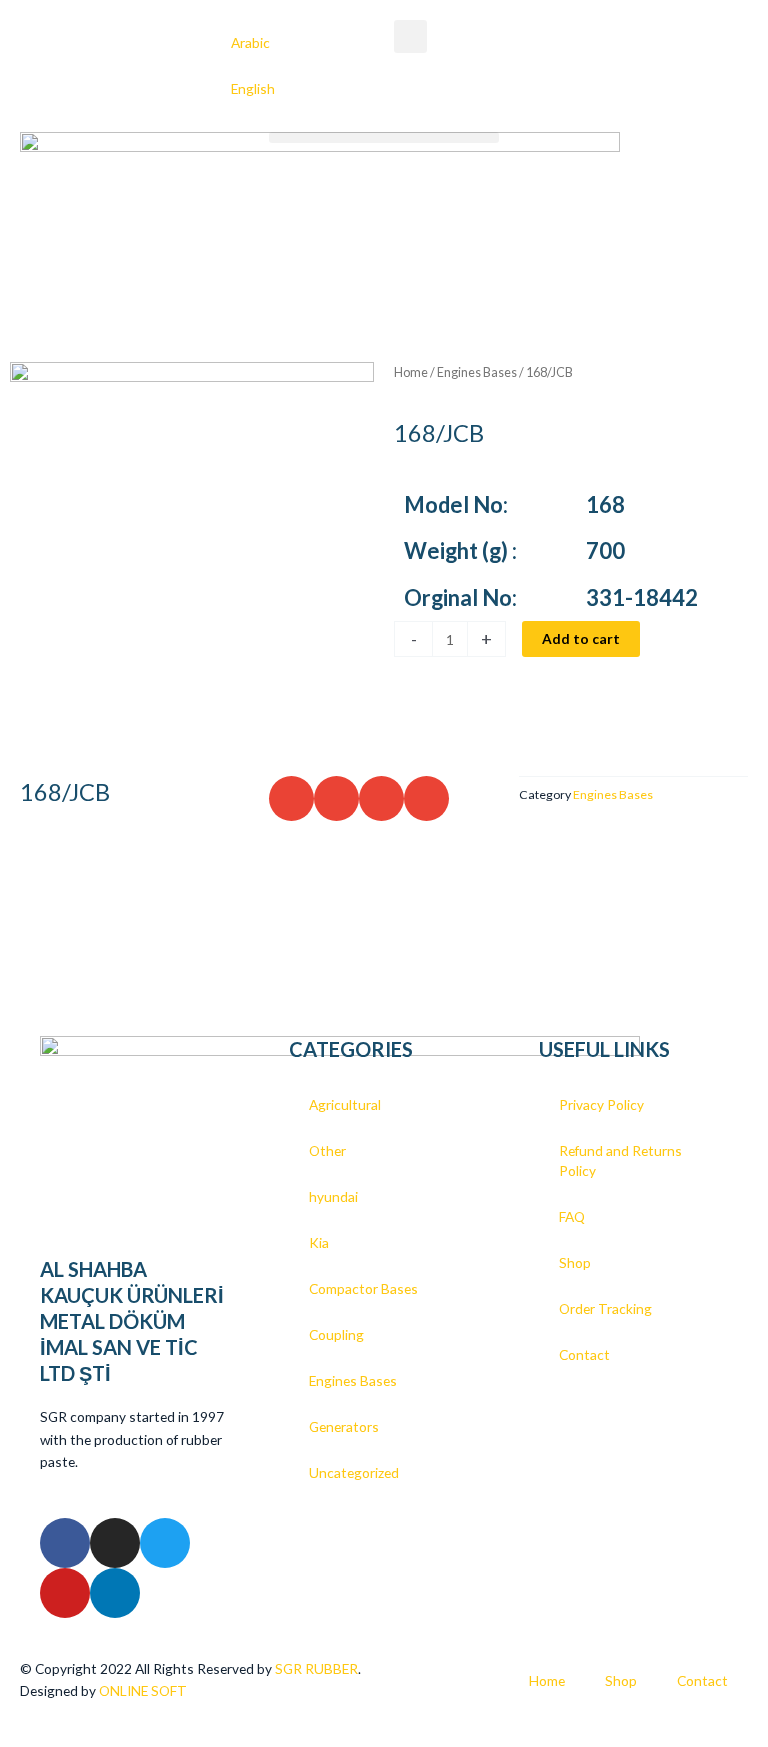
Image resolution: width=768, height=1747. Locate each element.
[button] (410, 36)
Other (327, 1150)
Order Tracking (605, 1308)
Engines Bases (477, 372)
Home (411, 372)
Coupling (336, 1334)
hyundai (333, 1196)
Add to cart (581, 638)
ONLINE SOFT (144, 1690)
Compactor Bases (363, 1288)
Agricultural (345, 1104)
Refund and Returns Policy (620, 1160)
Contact (584, 1354)
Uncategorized (354, 1472)
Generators (344, 1426)
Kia (319, 1242)
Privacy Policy (601, 1104)
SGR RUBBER (316, 1668)
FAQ (572, 1216)
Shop (575, 1262)
